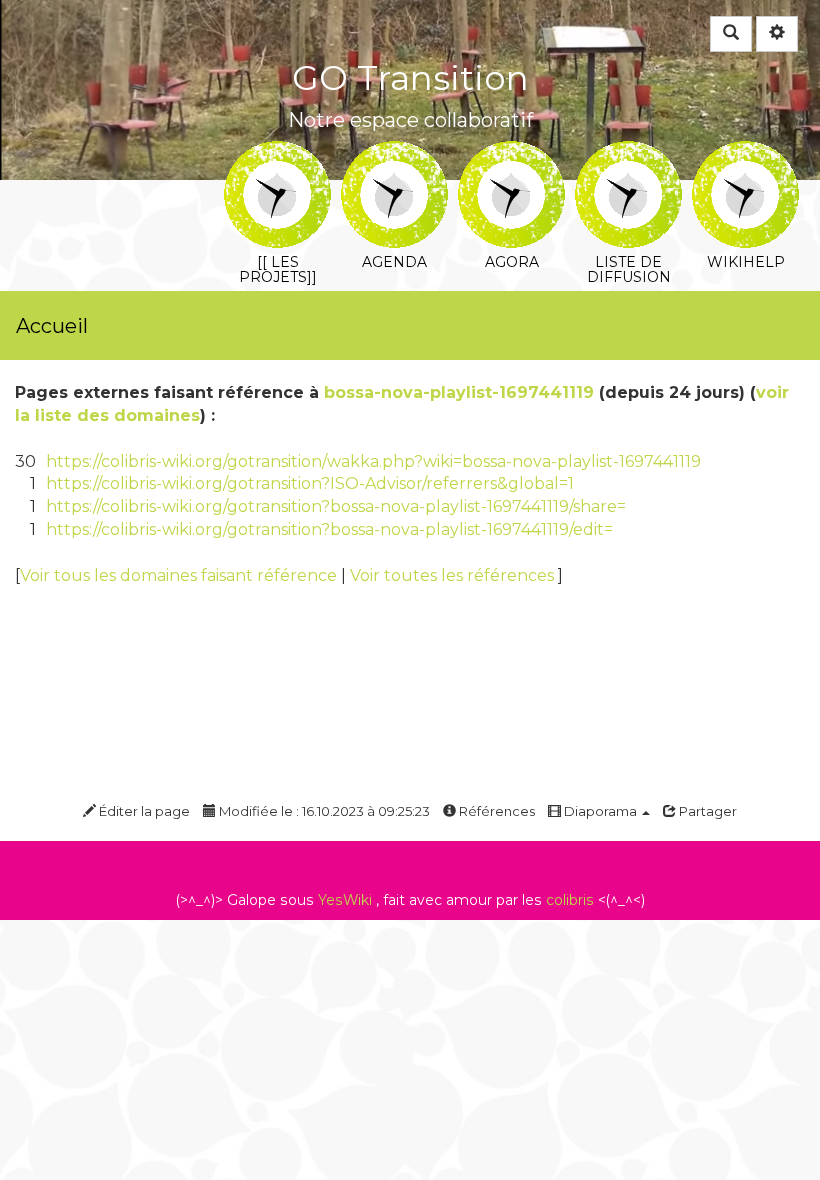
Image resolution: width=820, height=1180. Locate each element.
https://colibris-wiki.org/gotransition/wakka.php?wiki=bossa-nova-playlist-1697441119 (373, 461)
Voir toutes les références (454, 575)
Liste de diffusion (628, 154)
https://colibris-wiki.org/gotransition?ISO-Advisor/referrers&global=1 (310, 483)
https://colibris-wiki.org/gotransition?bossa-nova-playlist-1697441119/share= (336, 506)
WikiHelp (745, 154)
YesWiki (345, 900)
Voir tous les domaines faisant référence (180, 575)
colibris (570, 900)
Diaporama (600, 811)
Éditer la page (143, 811)
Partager (706, 811)
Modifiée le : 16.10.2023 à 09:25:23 (323, 811)
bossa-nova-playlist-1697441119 (459, 392)
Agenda (394, 154)
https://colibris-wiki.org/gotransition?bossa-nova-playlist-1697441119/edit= (329, 529)
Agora (511, 154)
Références (495, 811)
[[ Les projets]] (277, 154)
